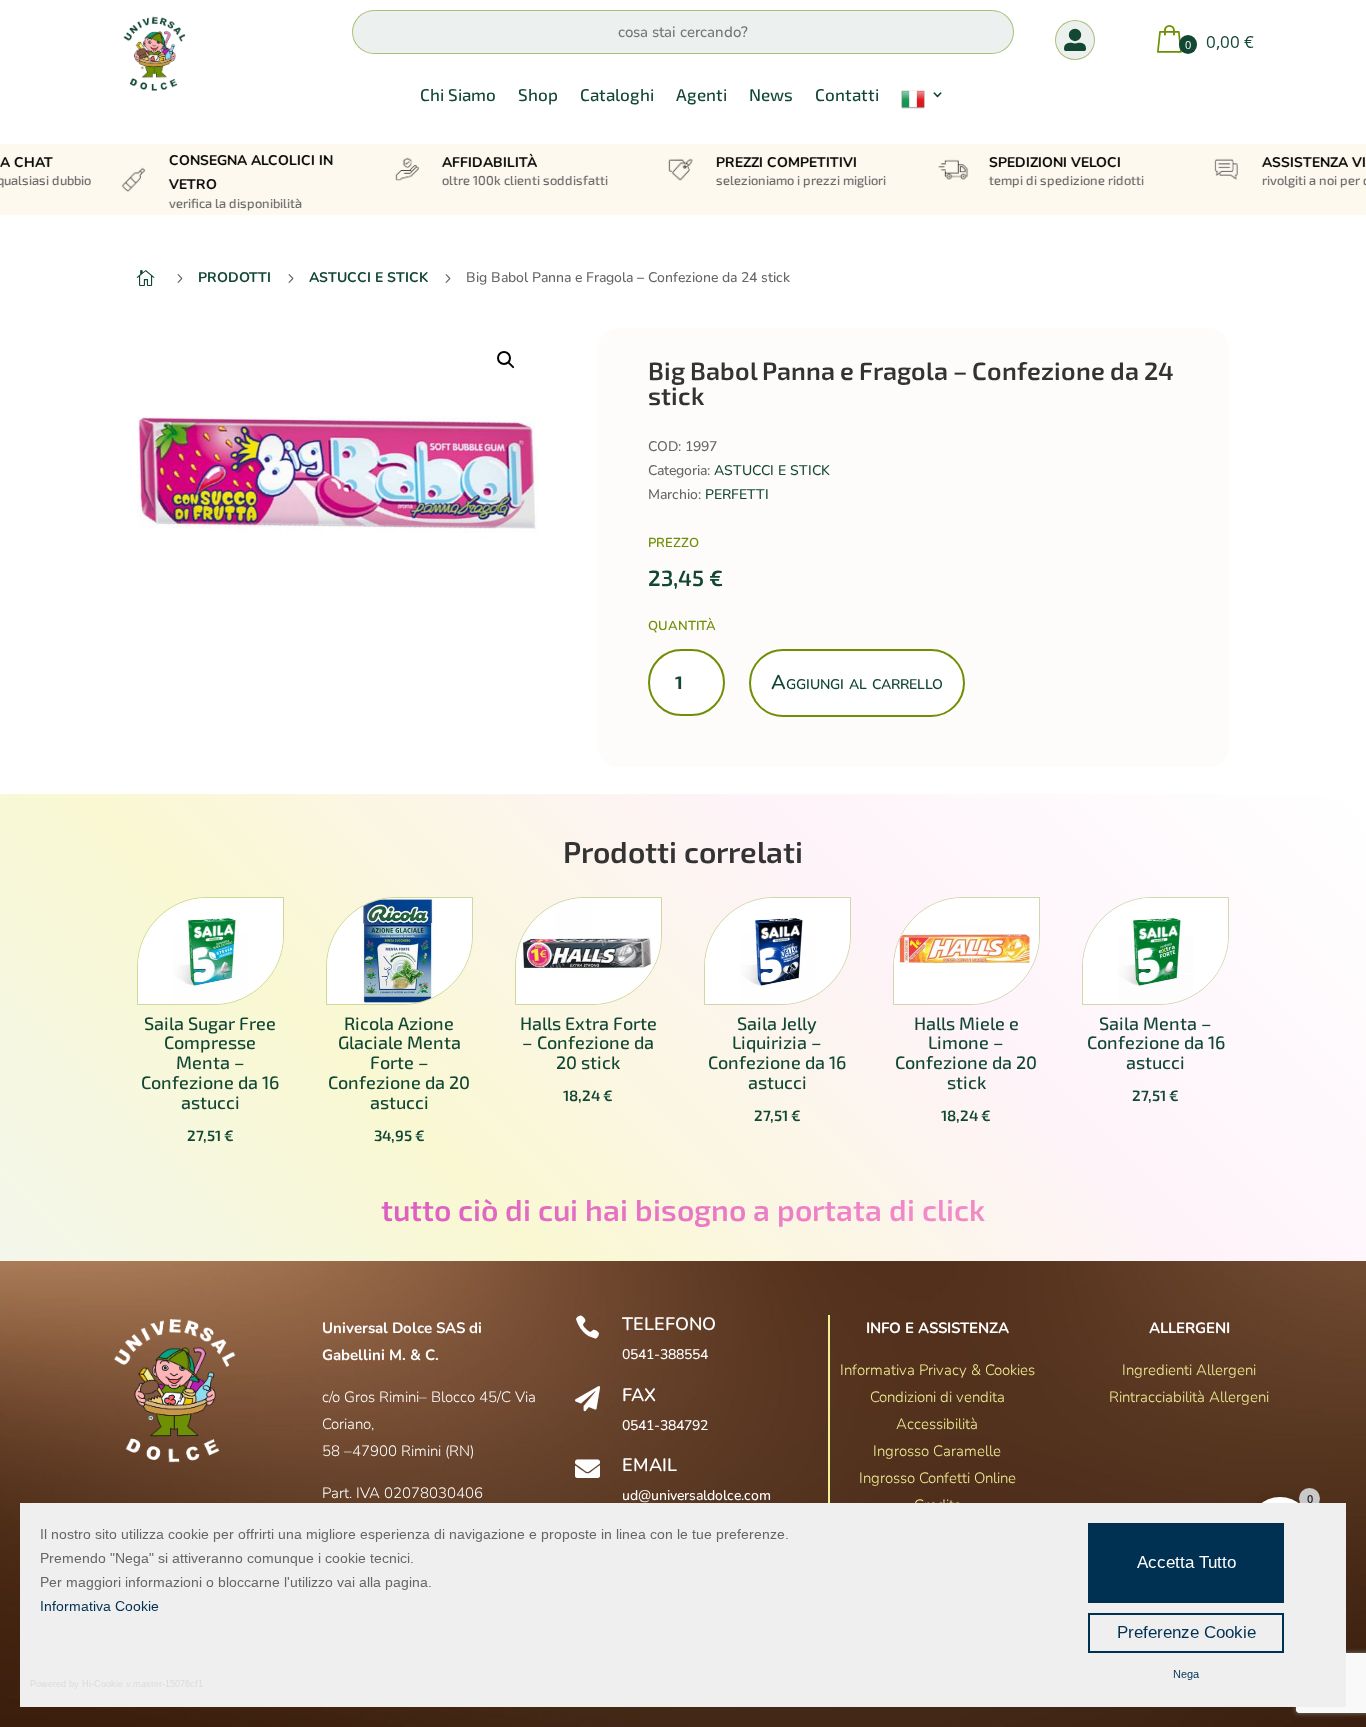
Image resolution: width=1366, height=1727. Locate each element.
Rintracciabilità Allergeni (1189, 1397)
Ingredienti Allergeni (1189, 1370)
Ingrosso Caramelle (937, 1451)
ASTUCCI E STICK (772, 470)
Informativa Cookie (99, 1606)
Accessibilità (937, 1424)
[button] (506, 360)
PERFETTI (737, 494)
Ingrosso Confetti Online (937, 1478)
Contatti (847, 95)
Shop (538, 95)
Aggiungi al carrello (857, 682)
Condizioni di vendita (937, 1397)
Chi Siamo (458, 95)
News (771, 95)
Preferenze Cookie (1186, 1632)
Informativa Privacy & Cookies (937, 1370)
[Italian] (923, 103)
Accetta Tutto (1186, 1562)
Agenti (701, 95)
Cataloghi (617, 95)
